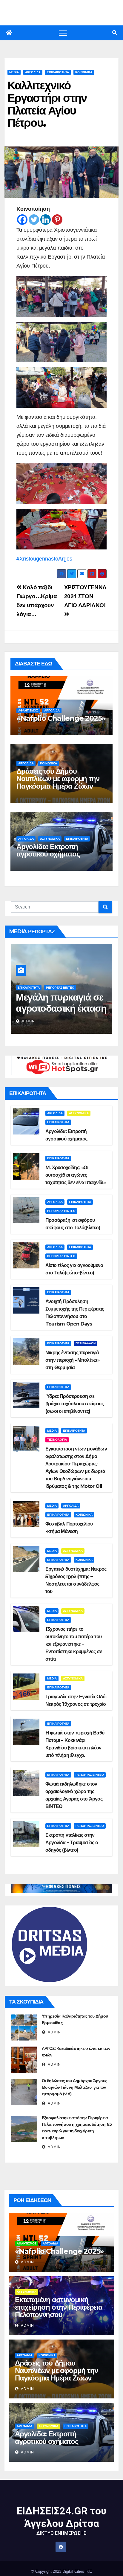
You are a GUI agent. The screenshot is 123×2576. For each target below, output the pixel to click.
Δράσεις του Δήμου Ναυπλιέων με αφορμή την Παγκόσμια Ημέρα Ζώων (58, 779)
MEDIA (14, 72)
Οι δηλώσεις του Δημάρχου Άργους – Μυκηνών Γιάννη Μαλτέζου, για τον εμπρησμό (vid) (76, 2087)
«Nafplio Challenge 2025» (61, 718)
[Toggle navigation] (63, 33)
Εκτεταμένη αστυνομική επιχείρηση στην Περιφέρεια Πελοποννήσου (59, 2307)
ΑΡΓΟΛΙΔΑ (33, 72)
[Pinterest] (57, 220)
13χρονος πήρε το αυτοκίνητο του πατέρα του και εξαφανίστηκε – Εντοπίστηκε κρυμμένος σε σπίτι (74, 1644)
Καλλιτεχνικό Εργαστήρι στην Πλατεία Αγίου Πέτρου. (47, 104)
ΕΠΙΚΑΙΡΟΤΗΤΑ (58, 72)
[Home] (9, 33)
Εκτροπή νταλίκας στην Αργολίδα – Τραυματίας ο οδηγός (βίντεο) (72, 1843)
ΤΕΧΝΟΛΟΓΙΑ (57, 1440)
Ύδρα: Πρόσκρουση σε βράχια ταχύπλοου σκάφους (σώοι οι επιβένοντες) (74, 1404)
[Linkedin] (46, 220)
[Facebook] (22, 220)
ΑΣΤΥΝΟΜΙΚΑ (50, 839)
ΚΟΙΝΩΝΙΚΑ (84, 72)
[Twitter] (34, 220)
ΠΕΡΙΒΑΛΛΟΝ (86, 1343)
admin (28, 1021)
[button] (115, 33)
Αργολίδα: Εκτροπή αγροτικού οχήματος (48, 850)
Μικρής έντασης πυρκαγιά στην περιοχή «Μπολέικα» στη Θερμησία (73, 1360)
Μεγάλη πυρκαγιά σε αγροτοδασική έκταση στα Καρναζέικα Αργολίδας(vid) (61, 1014)
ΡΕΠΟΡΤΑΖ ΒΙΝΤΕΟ (60, 988)
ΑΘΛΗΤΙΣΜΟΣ (28, 710)
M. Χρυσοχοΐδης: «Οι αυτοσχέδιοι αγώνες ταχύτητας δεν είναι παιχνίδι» (76, 1175)
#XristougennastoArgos (44, 559)
